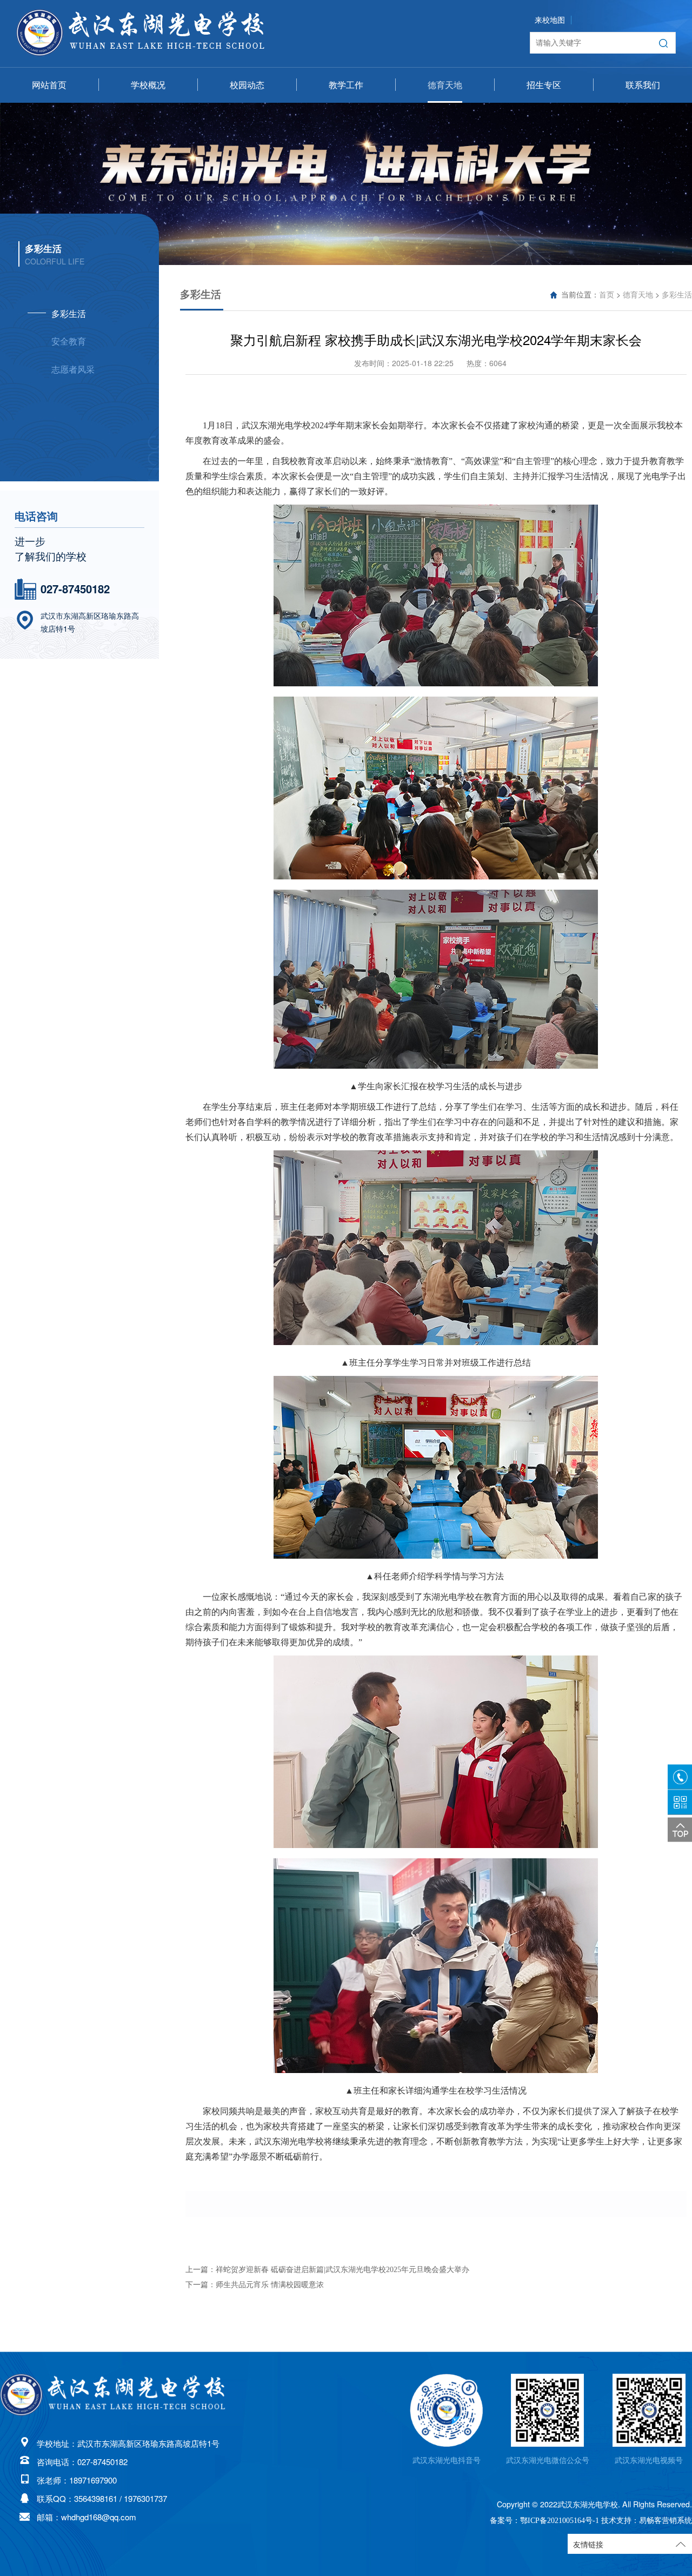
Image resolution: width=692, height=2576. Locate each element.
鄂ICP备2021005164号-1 (560, 2520)
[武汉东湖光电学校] (114, 2395)
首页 (607, 295)
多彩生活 (445, 115)
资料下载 (346, 166)
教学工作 (346, 85)
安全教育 (445, 141)
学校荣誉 (148, 141)
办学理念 (148, 166)
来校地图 (550, 20)
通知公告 (247, 166)
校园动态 (247, 85)
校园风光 (148, 191)
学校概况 (148, 85)
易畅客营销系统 (666, 2520)
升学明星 (544, 141)
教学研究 (346, 141)
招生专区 (544, 85)
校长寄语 (148, 115)
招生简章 (544, 115)
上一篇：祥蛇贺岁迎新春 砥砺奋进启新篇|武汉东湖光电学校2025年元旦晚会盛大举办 (327, 2270)
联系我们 (643, 85)
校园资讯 (247, 115)
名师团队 (346, 115)
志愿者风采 (445, 166)
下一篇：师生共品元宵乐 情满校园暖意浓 (255, 2285)
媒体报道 (247, 141)
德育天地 (445, 85)
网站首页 (49, 85)
